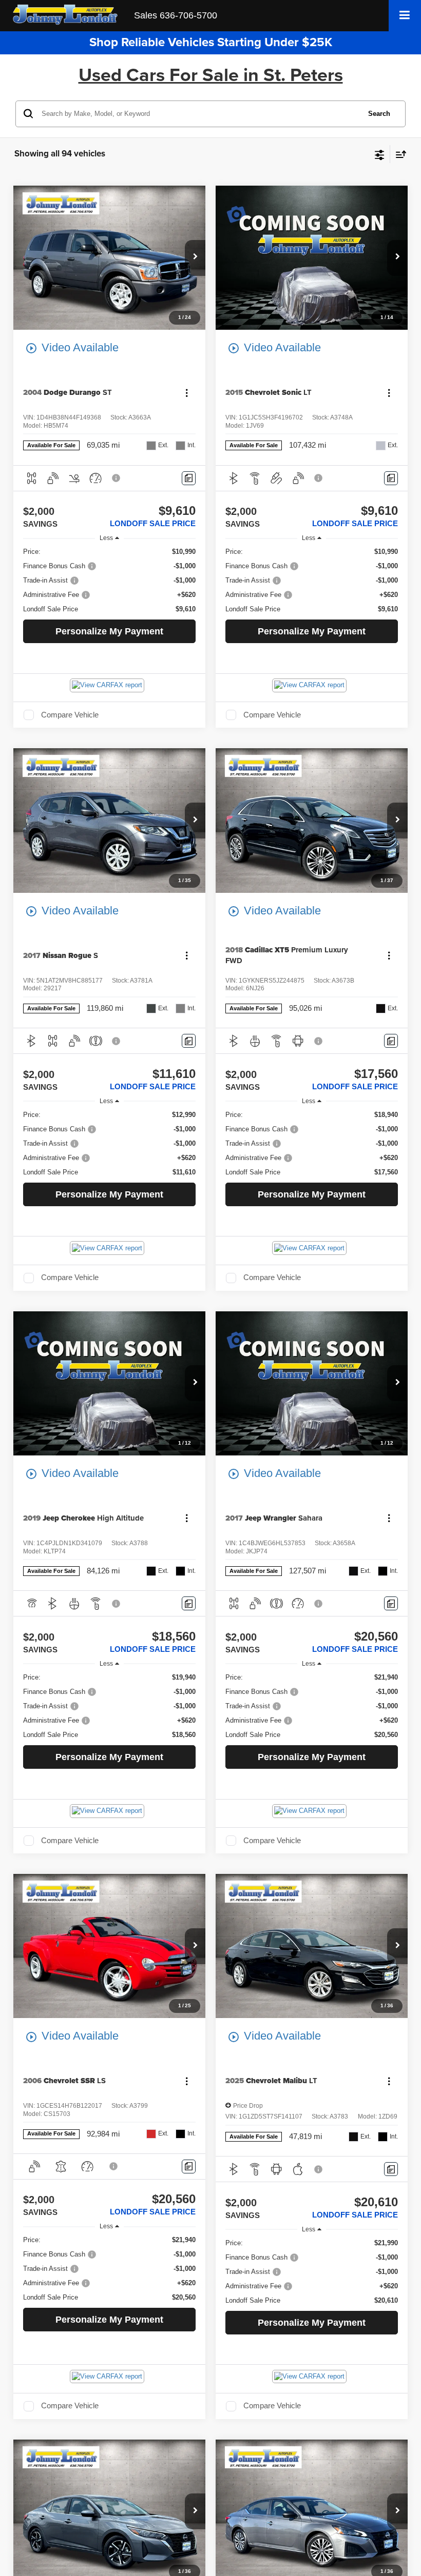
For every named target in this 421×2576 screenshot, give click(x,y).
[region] (110, 581)
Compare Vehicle (70, 715)
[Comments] (189, 478)
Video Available (72, 348)
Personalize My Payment (109, 631)
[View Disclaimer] (117, 478)
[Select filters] (380, 154)
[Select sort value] (398, 154)
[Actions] (187, 393)
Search (379, 114)
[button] (195, 258)
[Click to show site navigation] (405, 16)
